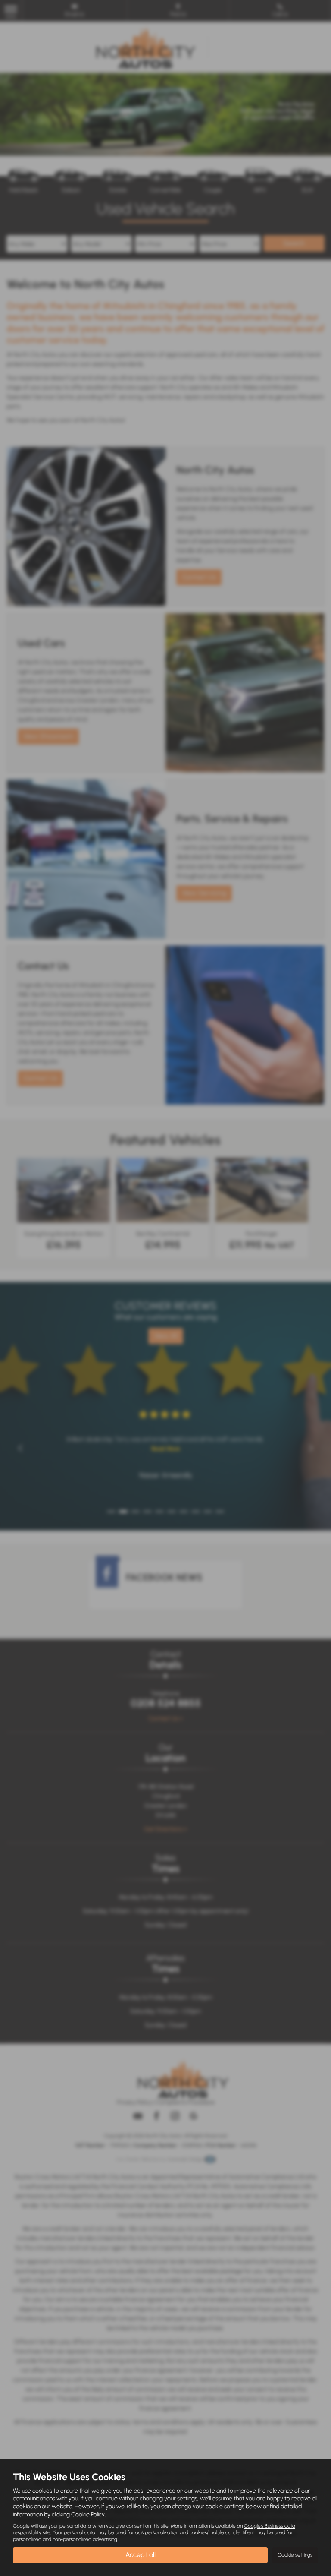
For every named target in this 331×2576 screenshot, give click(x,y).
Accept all (141, 2555)
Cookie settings (295, 2555)
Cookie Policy (88, 2514)
